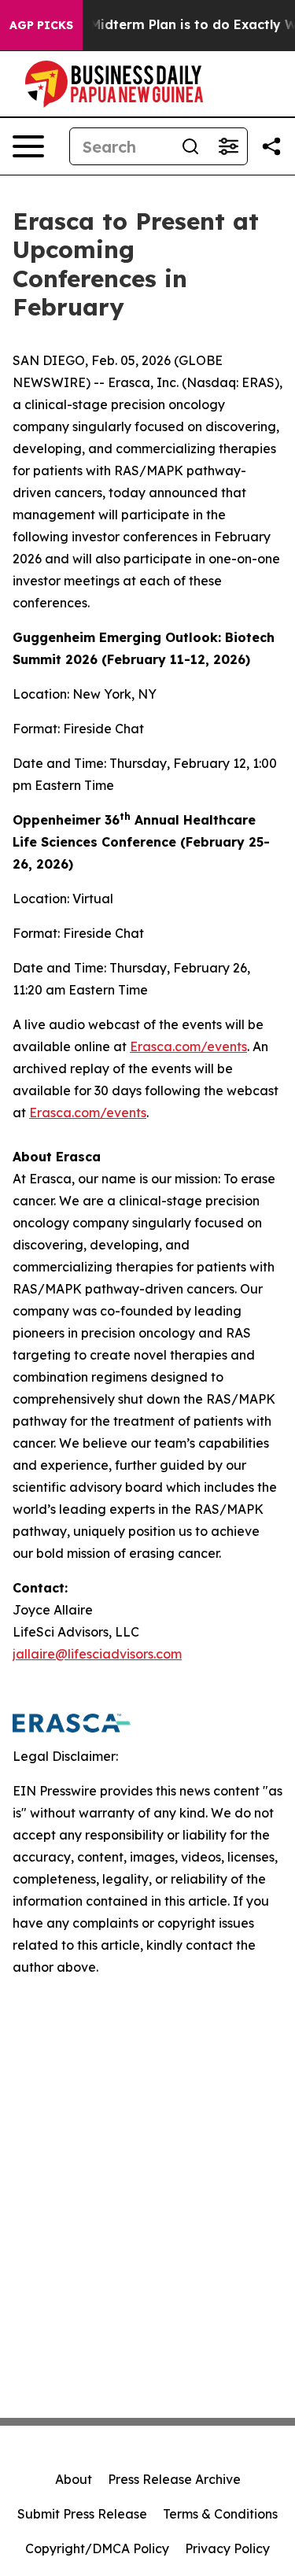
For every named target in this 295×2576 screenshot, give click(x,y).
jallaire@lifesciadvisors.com (97, 1654)
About (74, 2479)
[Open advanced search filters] (228, 146)
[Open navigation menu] (28, 146)
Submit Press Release (82, 2514)
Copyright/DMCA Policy (97, 2548)
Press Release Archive (174, 2479)
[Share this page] (271, 146)
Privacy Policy (227, 2548)
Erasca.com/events (188, 1046)
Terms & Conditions (220, 2514)
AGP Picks (41, 25)
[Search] (190, 146)
